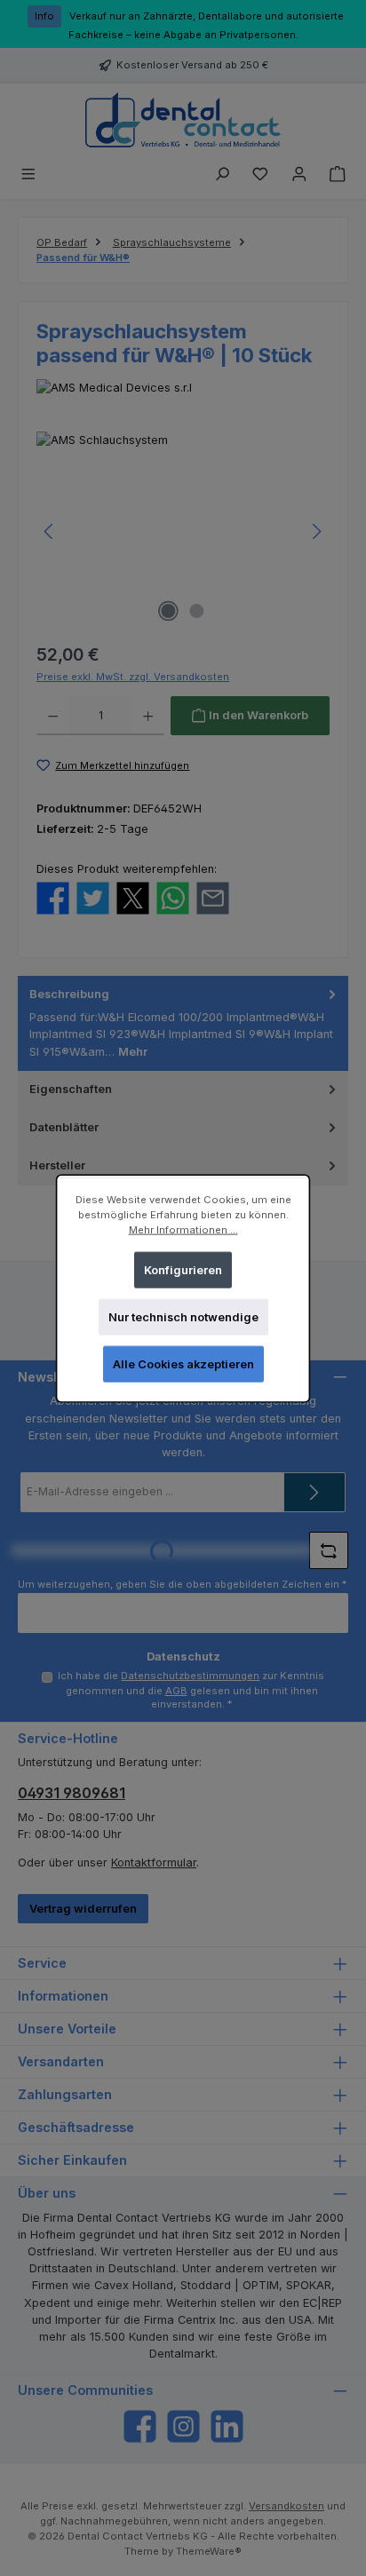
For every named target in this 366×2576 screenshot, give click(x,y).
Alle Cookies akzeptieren (183, 1363)
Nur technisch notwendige (183, 1316)
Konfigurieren (183, 1269)
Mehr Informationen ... (183, 1229)
